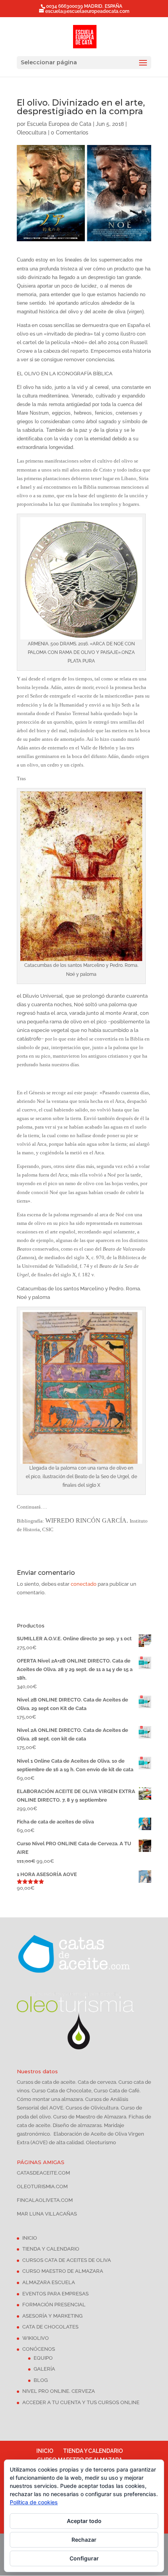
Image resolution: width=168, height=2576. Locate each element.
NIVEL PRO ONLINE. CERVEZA (59, 2391)
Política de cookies (34, 2502)
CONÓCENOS (39, 2349)
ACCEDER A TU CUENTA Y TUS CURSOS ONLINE (81, 2402)
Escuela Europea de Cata (59, 124)
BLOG (41, 2380)
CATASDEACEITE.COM (43, 2173)
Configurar (84, 2558)
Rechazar (84, 2540)
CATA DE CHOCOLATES (50, 2327)
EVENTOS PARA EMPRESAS (55, 2294)
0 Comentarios (70, 133)
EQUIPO (43, 2358)
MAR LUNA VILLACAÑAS (47, 2214)
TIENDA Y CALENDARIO (51, 2249)
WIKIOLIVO (36, 2338)
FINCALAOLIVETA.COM (45, 2200)
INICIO (30, 2238)
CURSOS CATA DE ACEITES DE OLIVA (67, 2260)
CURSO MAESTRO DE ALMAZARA (63, 2271)
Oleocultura (32, 133)
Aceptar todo (84, 2521)
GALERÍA (44, 2369)
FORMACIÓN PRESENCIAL (54, 2305)
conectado (84, 1584)
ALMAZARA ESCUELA (49, 2282)
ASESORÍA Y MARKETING (52, 2316)
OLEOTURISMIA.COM (42, 2186)
